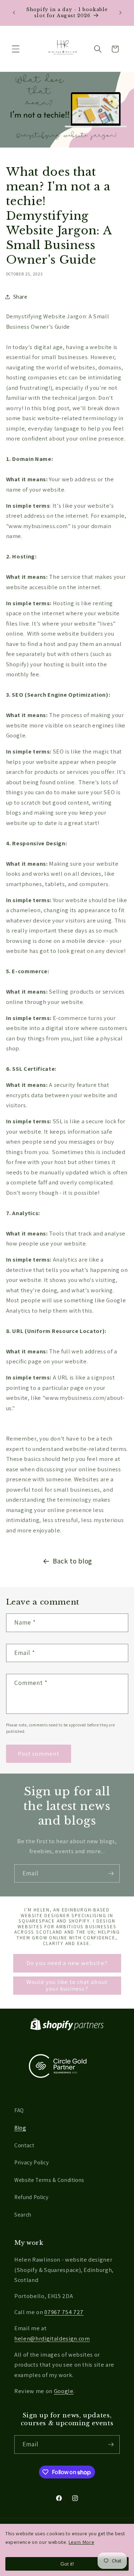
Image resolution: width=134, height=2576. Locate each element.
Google (64, 2391)
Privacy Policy (31, 2162)
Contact (24, 2145)
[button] (16, 49)
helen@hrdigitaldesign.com (52, 2338)
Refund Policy (31, 2197)
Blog (20, 2128)
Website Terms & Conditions (49, 2180)
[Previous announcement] (14, 13)
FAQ (19, 2110)
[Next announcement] (120, 13)
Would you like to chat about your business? (67, 1985)
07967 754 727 (64, 2312)
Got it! (67, 2564)
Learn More (81, 2542)
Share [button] (20, 297)
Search (23, 2214)
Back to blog (73, 1561)
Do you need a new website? (67, 1963)
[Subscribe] (111, 1874)
